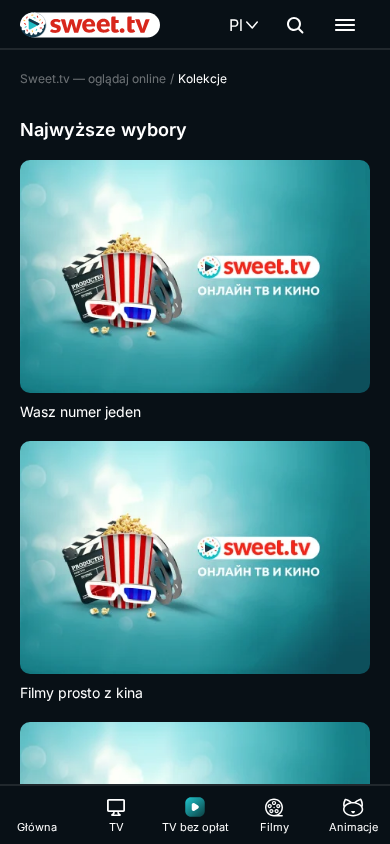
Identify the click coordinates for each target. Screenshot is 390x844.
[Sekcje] (345, 25)
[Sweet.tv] (90, 25)
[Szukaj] (295, 25)
